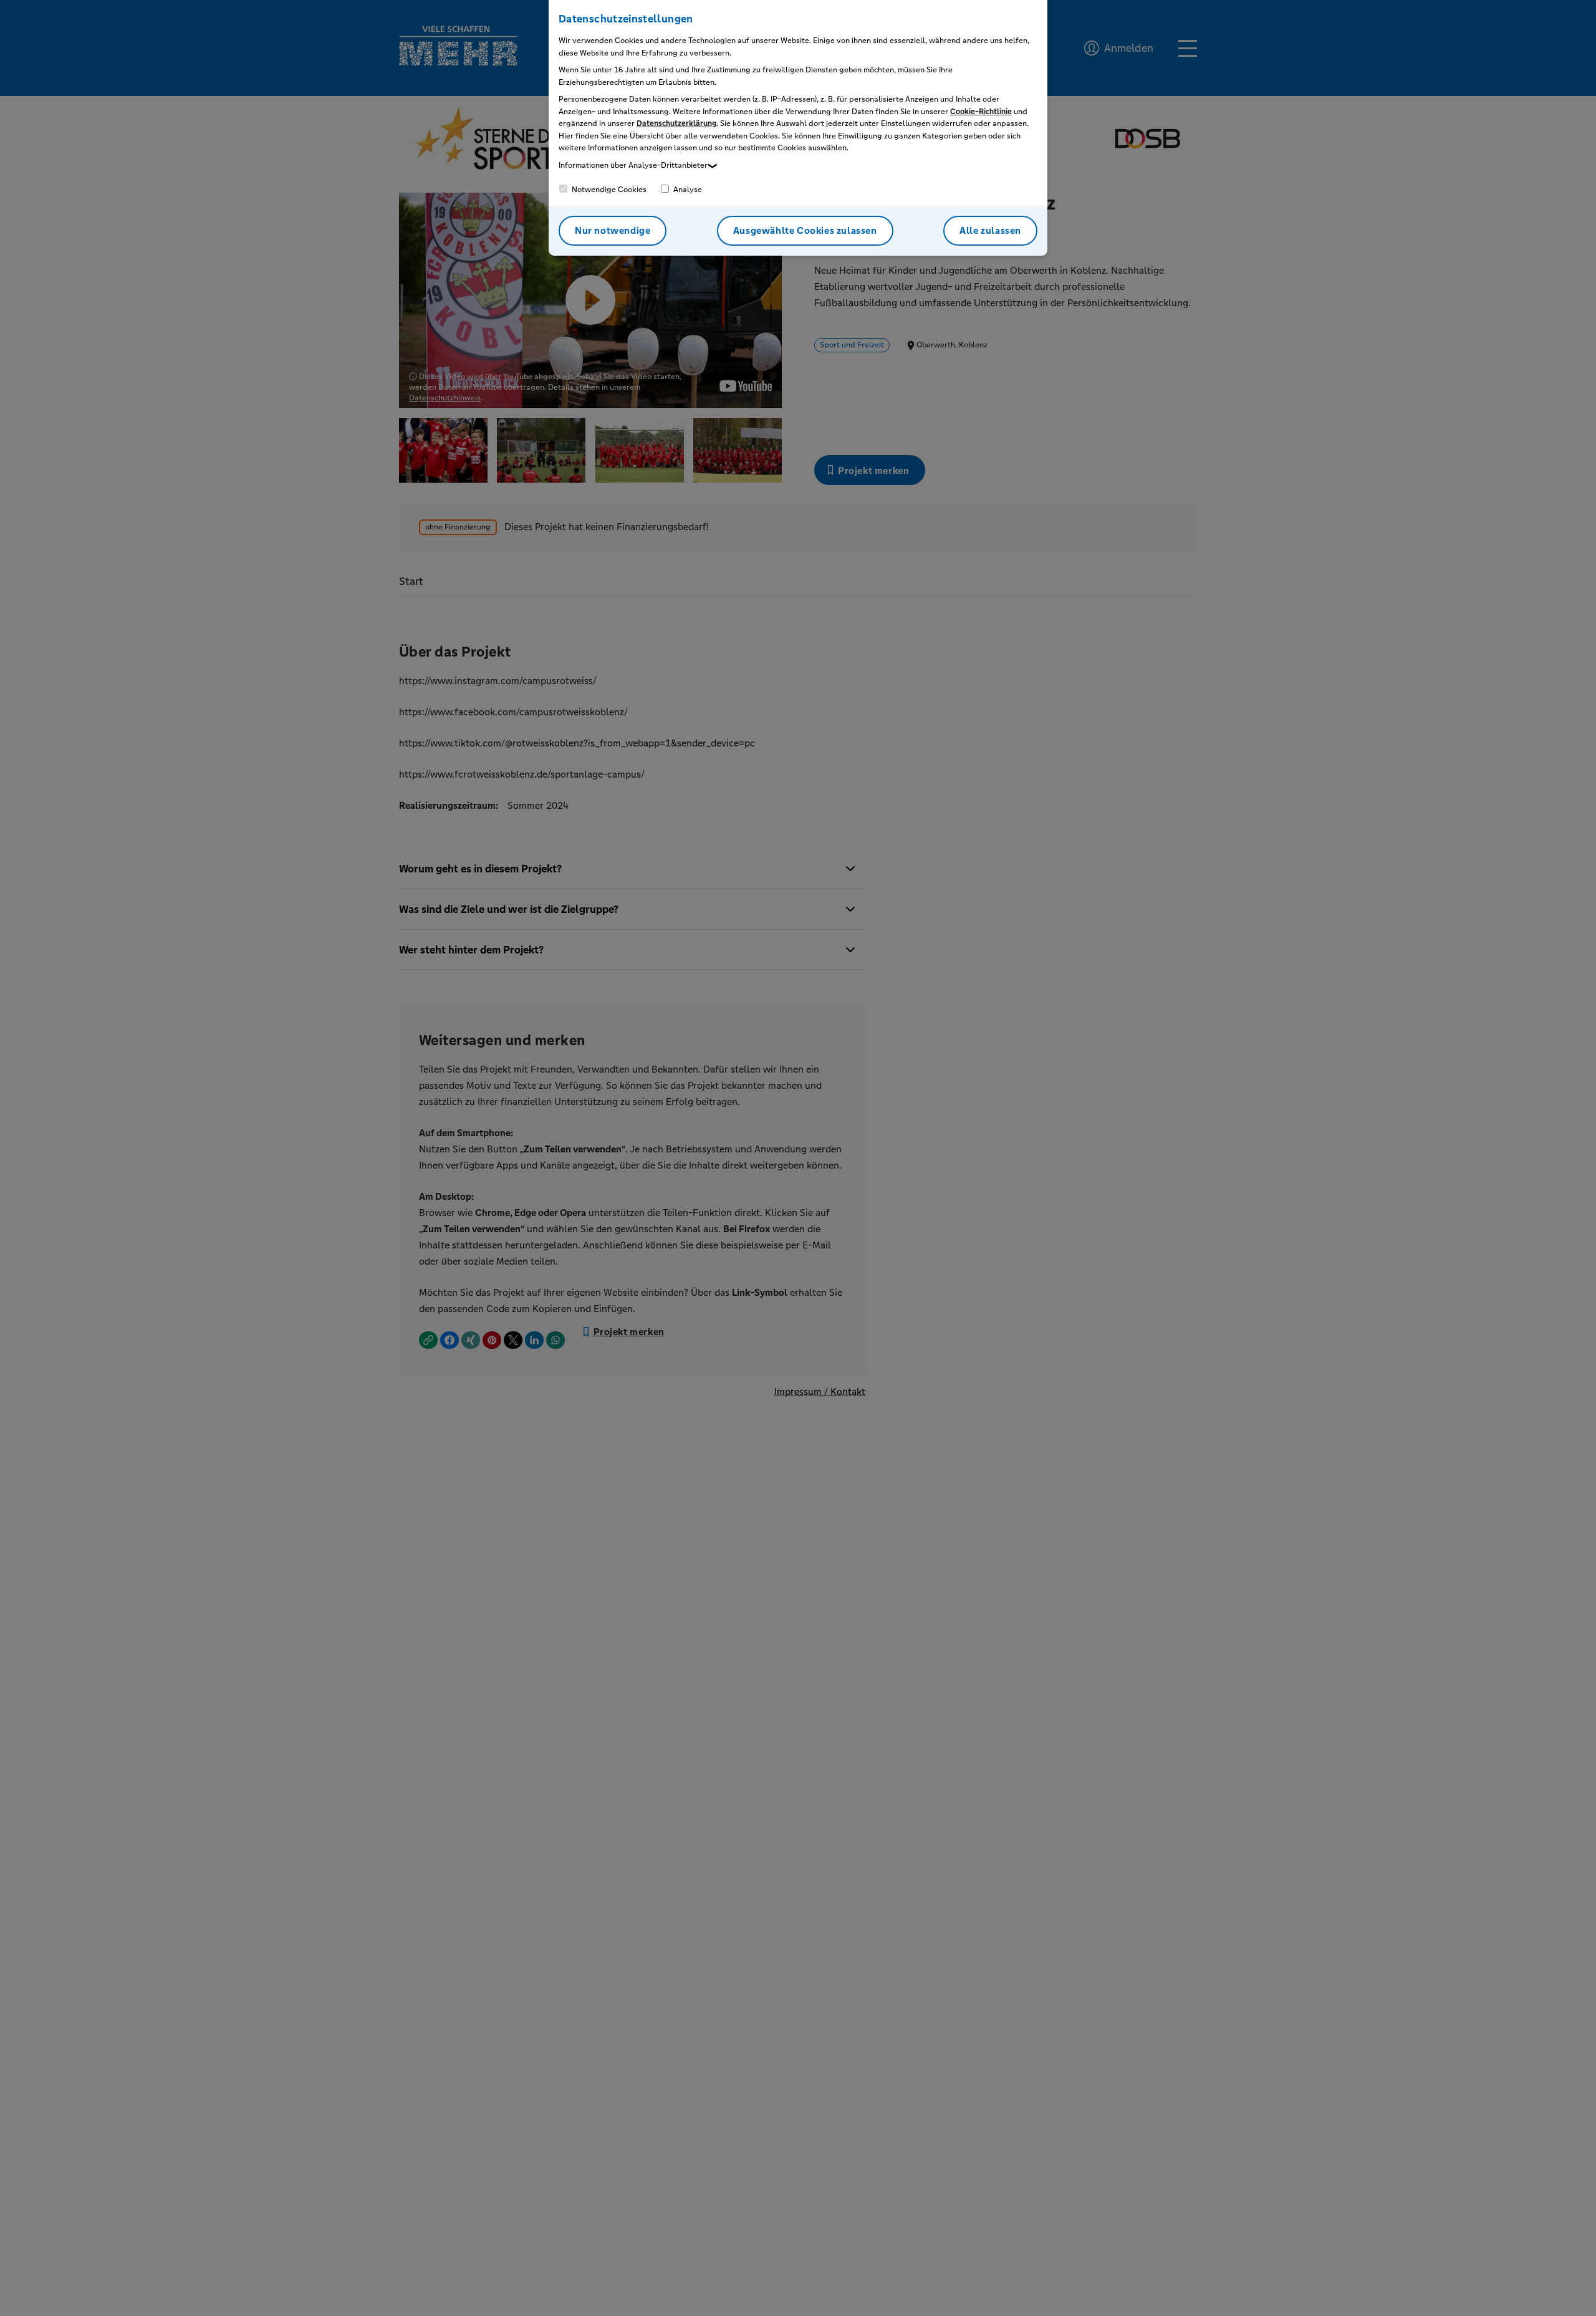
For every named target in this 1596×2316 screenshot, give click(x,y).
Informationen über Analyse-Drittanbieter (633, 165)
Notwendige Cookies (608, 190)
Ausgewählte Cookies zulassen (805, 230)
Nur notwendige (613, 230)
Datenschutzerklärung (676, 123)
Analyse (687, 190)
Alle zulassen (990, 230)
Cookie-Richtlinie (981, 112)
